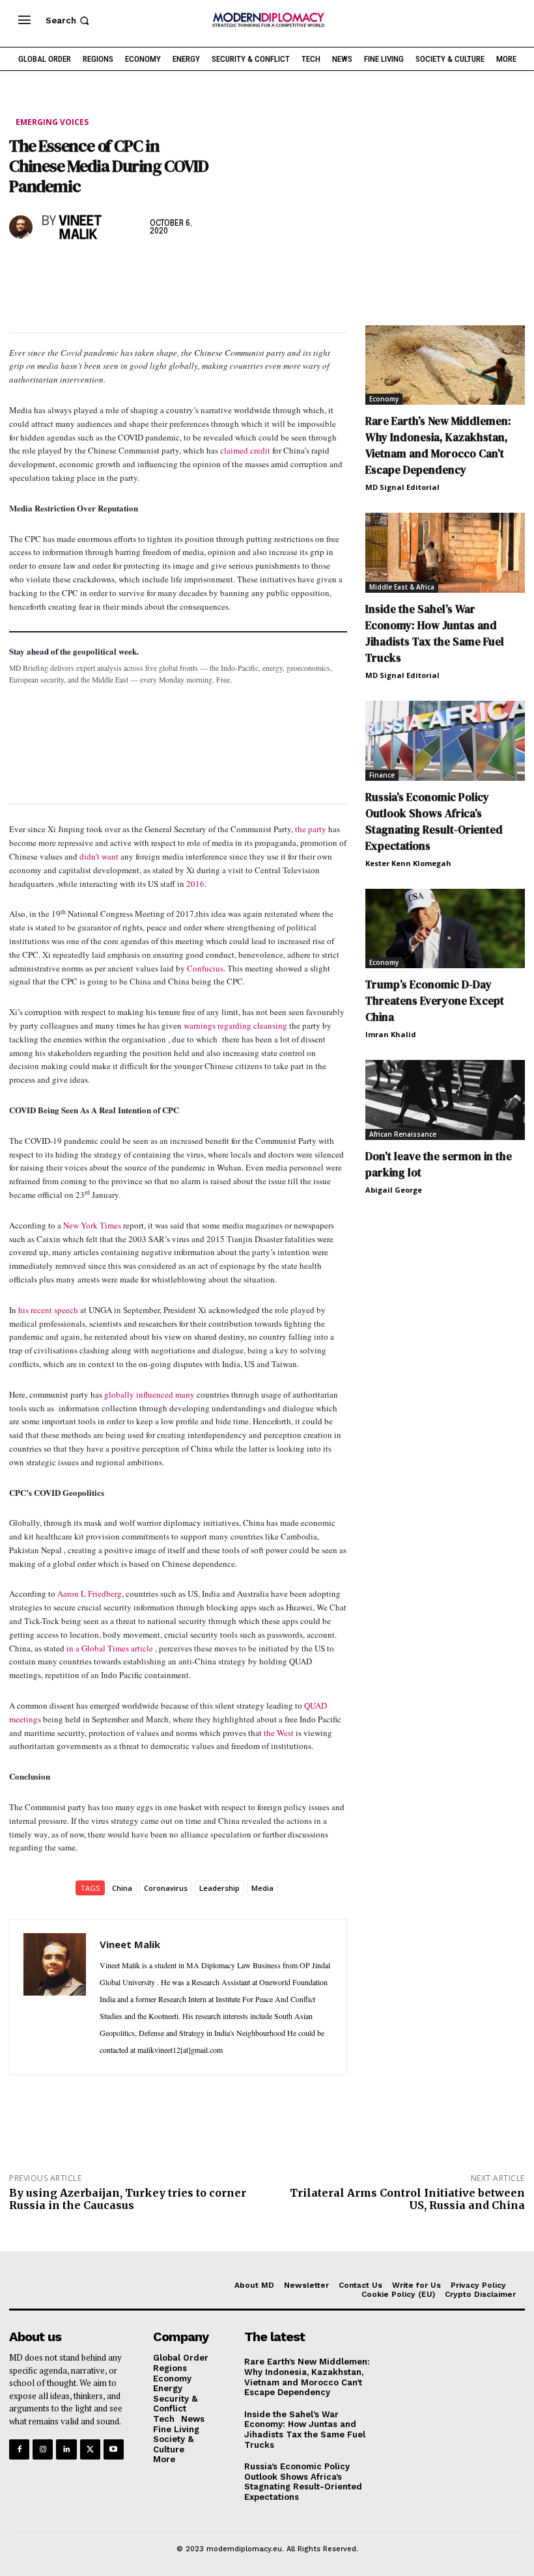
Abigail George (394, 1190)
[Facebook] (22, 270)
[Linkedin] (112, 270)
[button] (69, 20)
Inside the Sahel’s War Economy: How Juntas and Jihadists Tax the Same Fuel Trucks (435, 633)
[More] (203, 270)
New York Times (92, 1225)
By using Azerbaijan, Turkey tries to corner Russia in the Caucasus (128, 2199)
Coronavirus (166, 1888)
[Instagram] (43, 2449)
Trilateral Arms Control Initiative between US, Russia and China (407, 2199)
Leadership (219, 1888)
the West (279, 1733)
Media (262, 1888)
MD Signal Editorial (402, 487)
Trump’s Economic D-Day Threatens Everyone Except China (435, 1001)
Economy (384, 399)
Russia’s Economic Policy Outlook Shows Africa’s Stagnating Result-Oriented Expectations (434, 821)
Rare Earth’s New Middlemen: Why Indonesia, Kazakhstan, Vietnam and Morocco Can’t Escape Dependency (438, 445)
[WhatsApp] (82, 270)
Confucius (205, 968)
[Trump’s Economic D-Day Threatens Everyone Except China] (445, 929)
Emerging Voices (52, 122)
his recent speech (48, 1310)
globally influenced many (149, 1394)
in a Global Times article (110, 1648)
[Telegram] (172, 270)
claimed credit (245, 450)
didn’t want (99, 856)
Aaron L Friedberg (90, 1593)
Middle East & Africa (402, 587)
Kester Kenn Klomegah (408, 863)
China (122, 1888)
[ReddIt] (142, 270)
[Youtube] (114, 2449)
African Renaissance (403, 1134)
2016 (195, 884)
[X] (52, 270)
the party (311, 829)
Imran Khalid (391, 1034)
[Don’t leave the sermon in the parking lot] (445, 1100)
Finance (382, 775)
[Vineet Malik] (22, 227)
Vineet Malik (80, 228)
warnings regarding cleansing (235, 1025)
